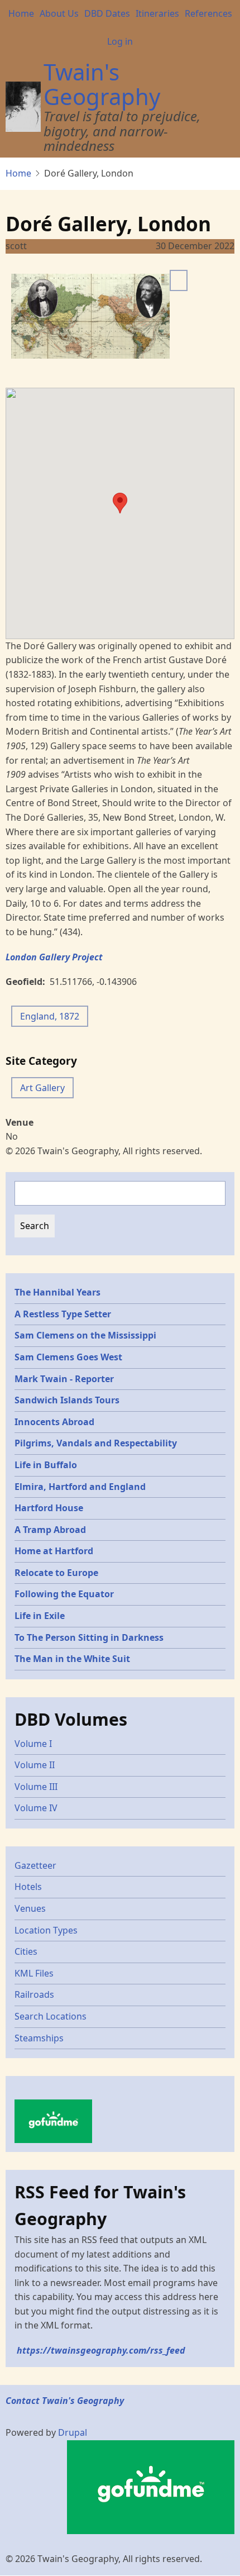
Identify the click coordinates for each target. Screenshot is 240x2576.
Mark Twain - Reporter (64, 1379)
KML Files (34, 1973)
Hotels (28, 1887)
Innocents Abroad (54, 1422)
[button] (120, 503)
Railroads (34, 1994)
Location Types (46, 1930)
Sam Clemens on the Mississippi (85, 1335)
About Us (59, 13)
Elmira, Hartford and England (80, 1487)
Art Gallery (42, 1088)
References (208, 13)
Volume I (33, 1744)
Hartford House (49, 1508)
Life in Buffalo (46, 1465)
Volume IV (36, 1808)
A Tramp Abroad (50, 1530)
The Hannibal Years (57, 1292)
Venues (30, 1908)
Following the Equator (64, 1594)
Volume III (36, 1787)
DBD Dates (107, 13)
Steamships (39, 2038)
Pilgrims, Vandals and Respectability (96, 1443)
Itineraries (157, 13)
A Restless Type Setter (63, 1314)
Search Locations (51, 2016)
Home (21, 13)
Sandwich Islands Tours (67, 1400)
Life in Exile (40, 1616)
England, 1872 (50, 1016)
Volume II (35, 1765)
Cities (26, 1951)
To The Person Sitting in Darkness (89, 1637)
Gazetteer (35, 1865)
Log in (120, 41)
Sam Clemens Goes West (68, 1357)
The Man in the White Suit (72, 1659)
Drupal (73, 2432)
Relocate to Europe (56, 1573)
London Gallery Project (54, 957)
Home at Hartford (54, 1551)
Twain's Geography (102, 84)
